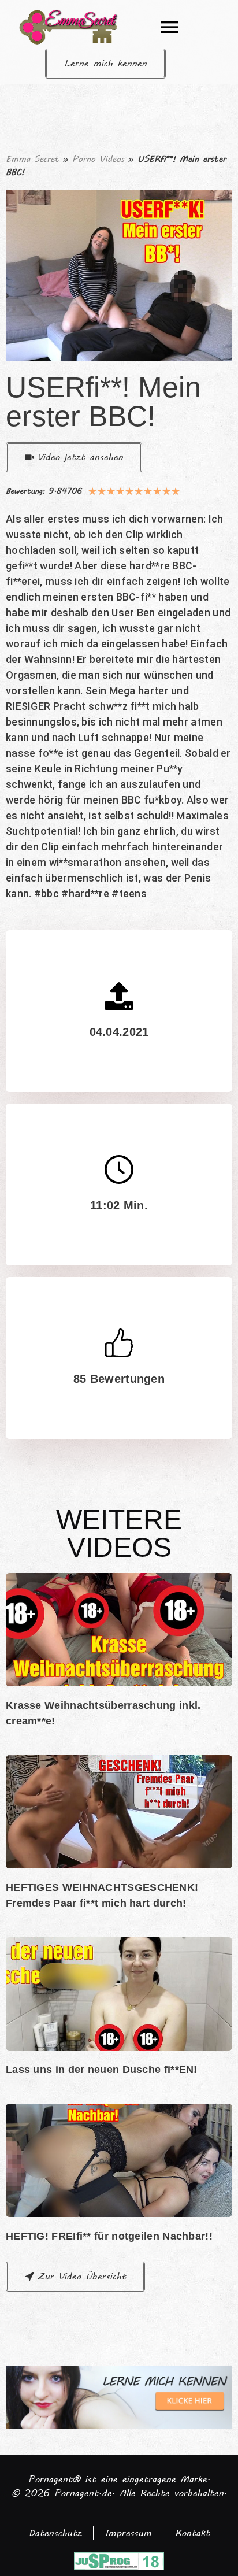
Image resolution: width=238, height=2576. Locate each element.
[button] (170, 27)
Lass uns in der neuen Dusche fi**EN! (102, 2070)
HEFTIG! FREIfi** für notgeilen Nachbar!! (109, 2236)
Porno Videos (98, 159)
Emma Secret (32, 159)
